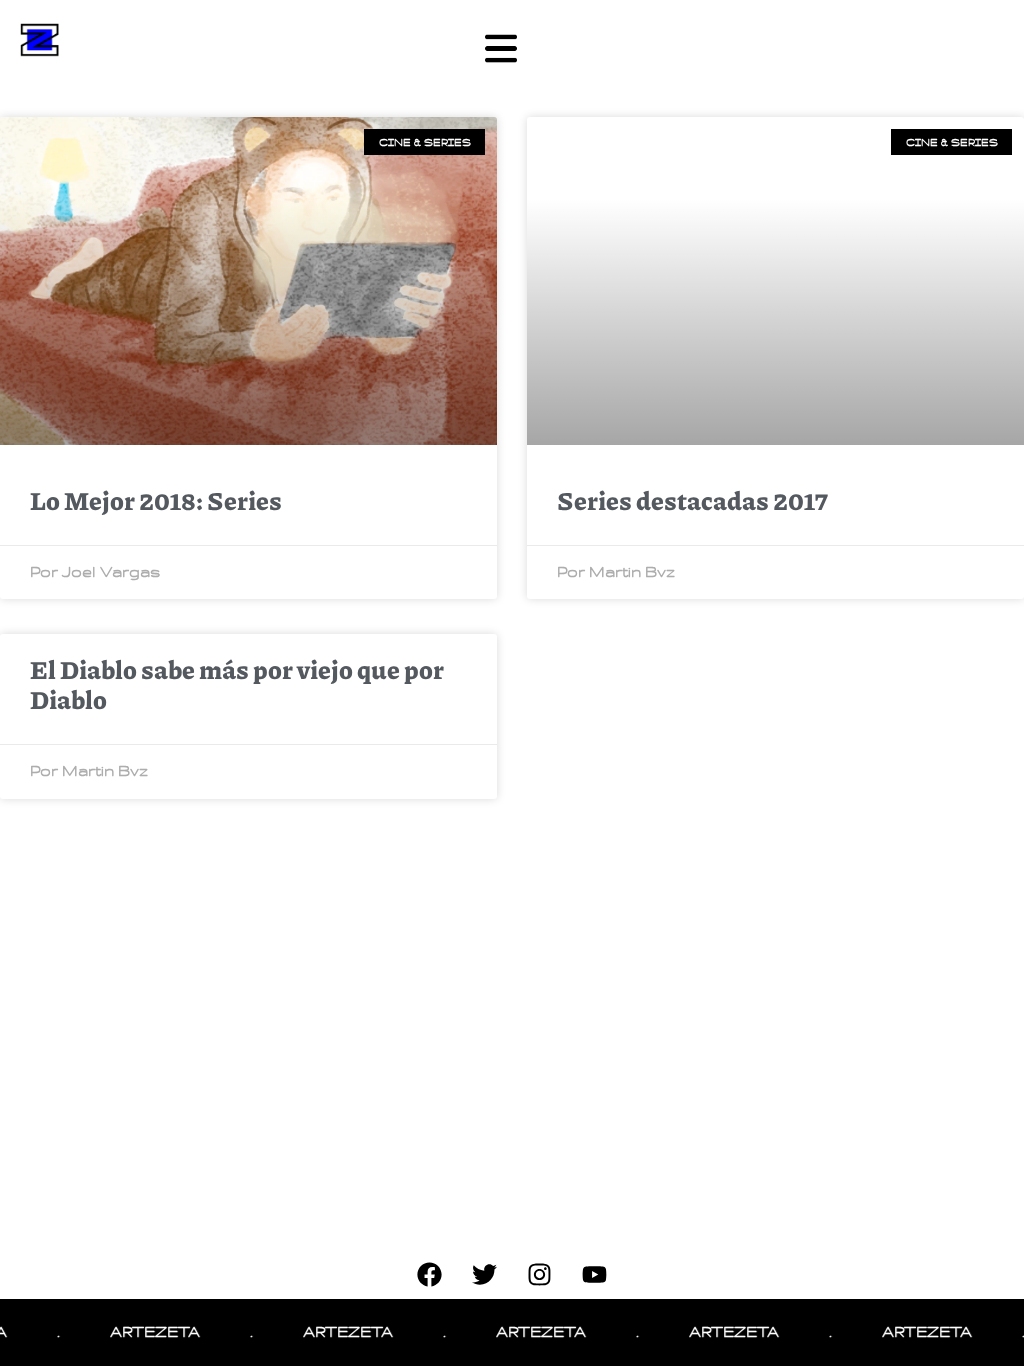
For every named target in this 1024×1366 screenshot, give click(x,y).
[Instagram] (540, 1274)
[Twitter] (485, 1274)
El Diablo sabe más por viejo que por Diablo (237, 684)
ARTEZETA (138, 1332)
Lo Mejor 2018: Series (156, 500)
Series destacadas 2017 (692, 500)
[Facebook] (430, 1274)
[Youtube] (595, 1274)
